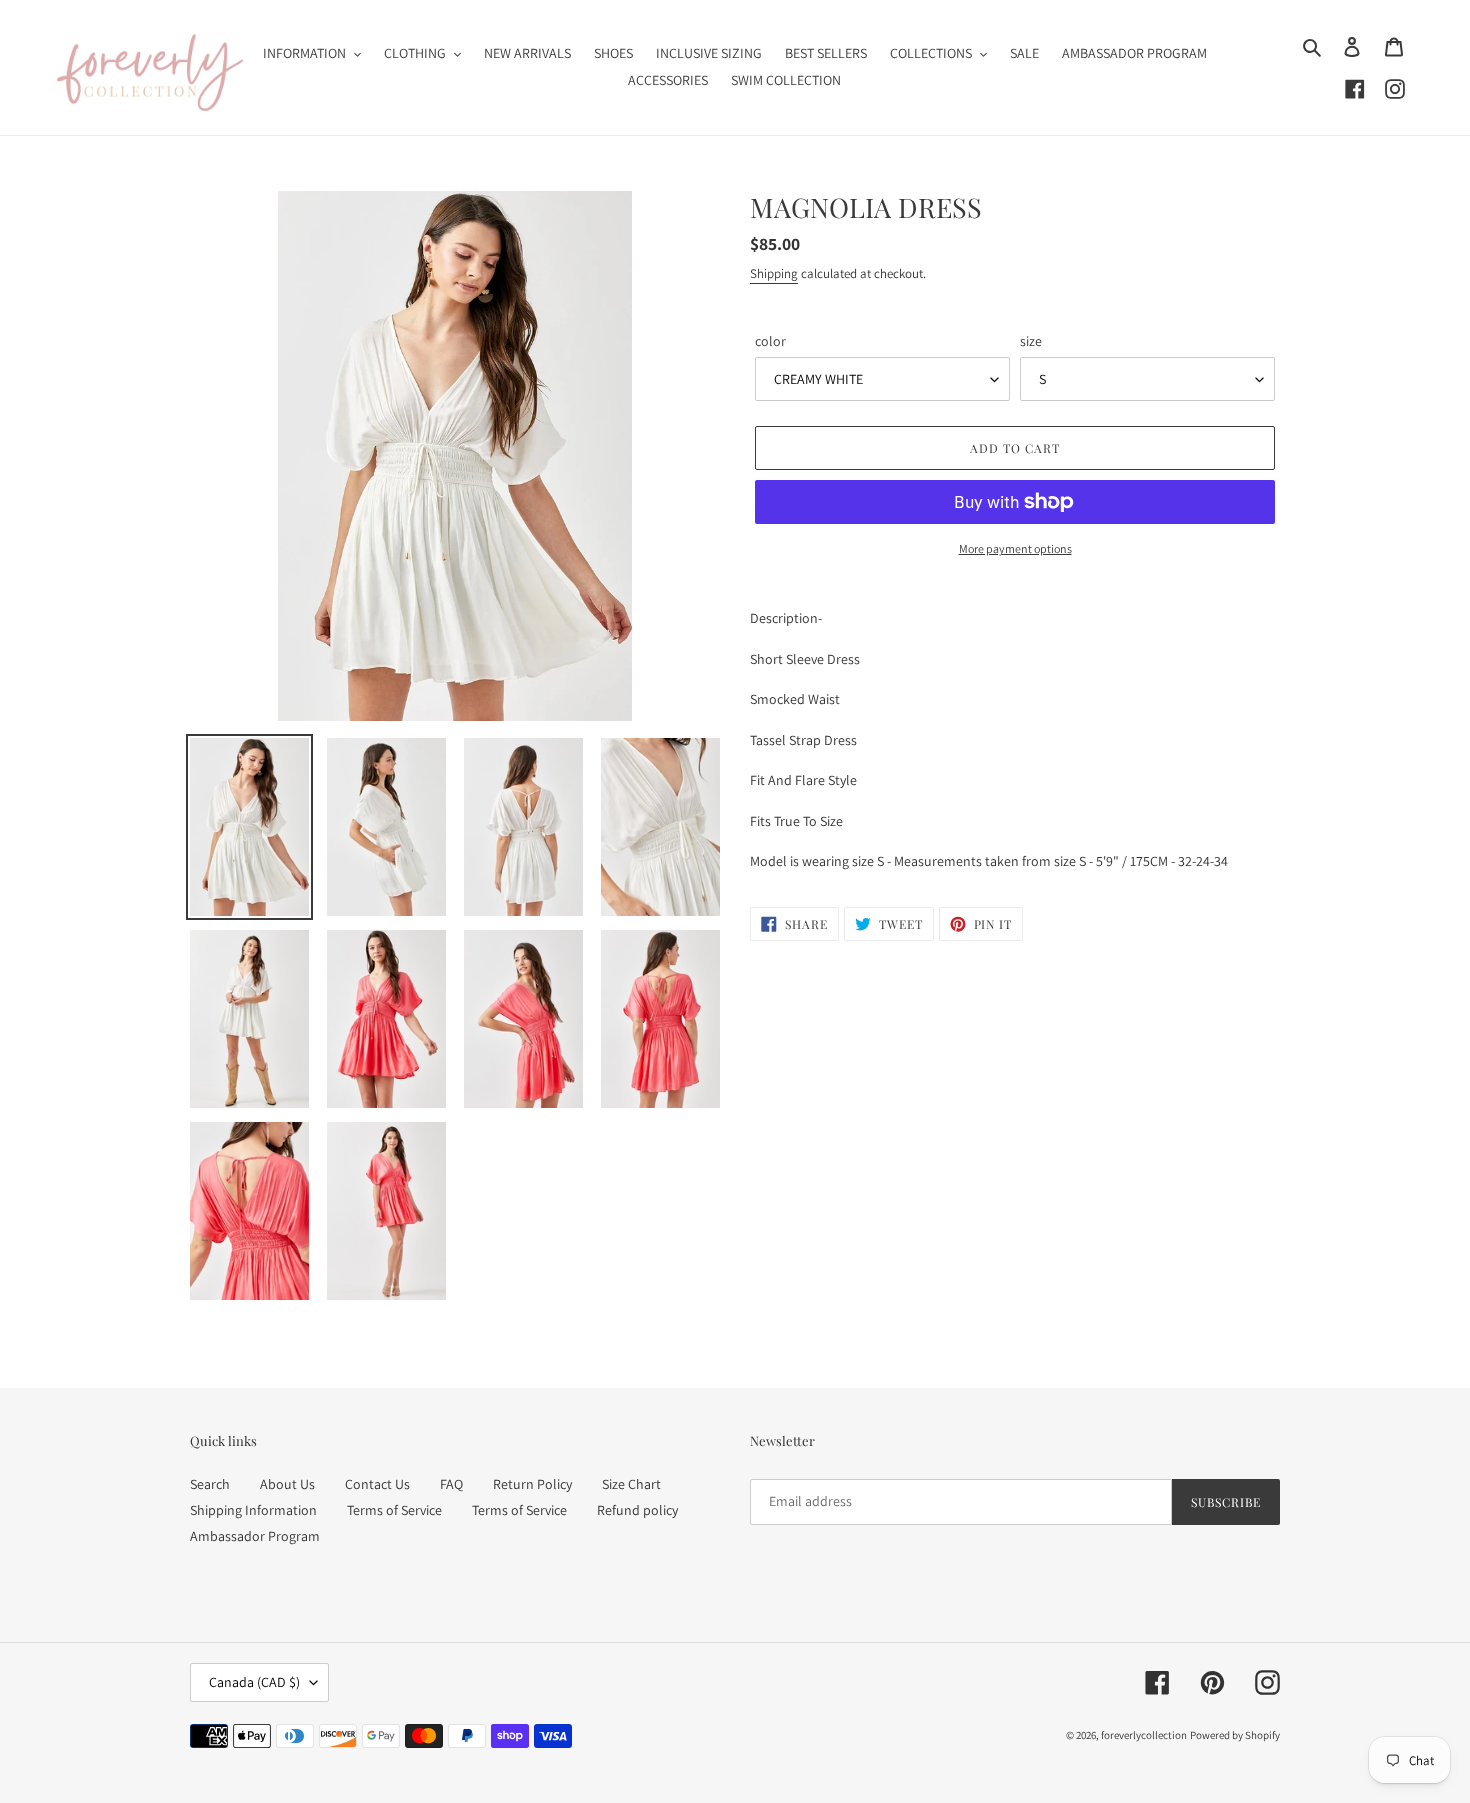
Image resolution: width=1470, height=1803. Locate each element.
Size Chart (631, 1484)
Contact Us (377, 1484)
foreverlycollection (1144, 1735)
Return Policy (532, 1484)
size (1031, 341)
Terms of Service (394, 1510)
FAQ (451, 1484)
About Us (287, 1484)
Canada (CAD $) (254, 1682)
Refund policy (637, 1510)
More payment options (1015, 548)
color (770, 341)
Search (210, 1484)
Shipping (774, 273)
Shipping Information (253, 1510)
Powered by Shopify (1235, 1735)
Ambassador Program (255, 1536)
